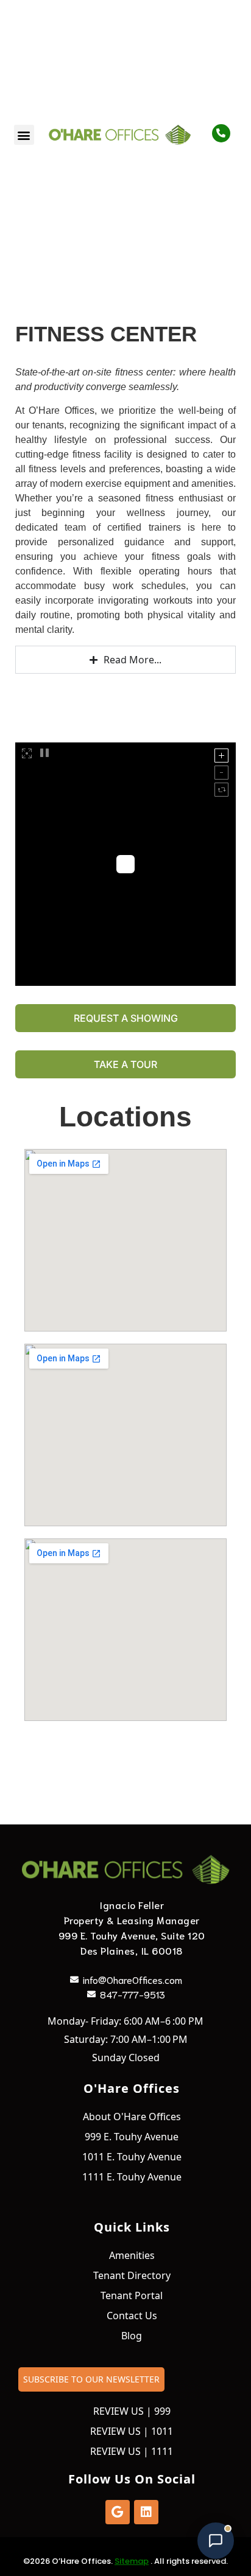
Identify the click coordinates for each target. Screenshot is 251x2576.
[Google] (118, 2512)
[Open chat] (216, 2541)
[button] (24, 135)
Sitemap (132, 2561)
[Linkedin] (146, 2512)
